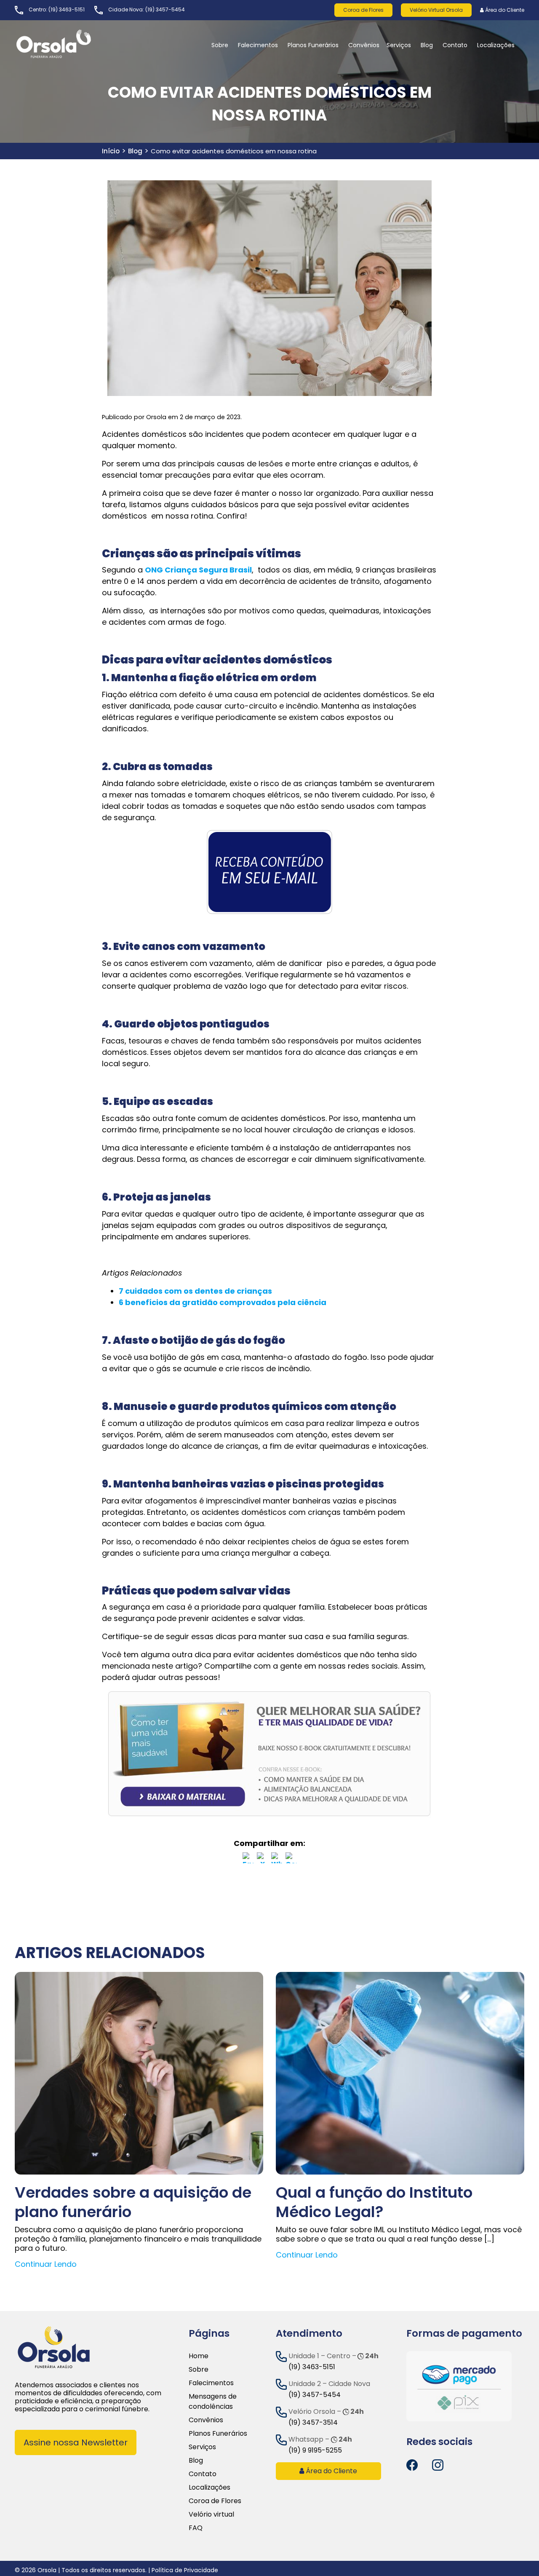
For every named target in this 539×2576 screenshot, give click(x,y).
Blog (427, 45)
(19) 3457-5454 (165, 9)
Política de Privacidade (185, 2570)
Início (111, 151)
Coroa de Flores (363, 10)
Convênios (364, 45)
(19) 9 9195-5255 (315, 2450)
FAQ (196, 2528)
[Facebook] (248, 1859)
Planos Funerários (313, 45)
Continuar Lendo (46, 2264)
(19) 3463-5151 (67, 9)
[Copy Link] (291, 1859)
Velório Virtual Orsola (436, 10)
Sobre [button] (220, 45)
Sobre (199, 2369)
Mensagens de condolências (213, 2401)
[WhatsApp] (277, 1859)
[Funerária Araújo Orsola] (74, 44)
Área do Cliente (504, 10)
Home (199, 2356)
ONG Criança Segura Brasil (198, 570)
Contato (203, 2474)
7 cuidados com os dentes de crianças (195, 1291)
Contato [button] (455, 45)
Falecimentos (211, 2383)
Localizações (209, 2487)
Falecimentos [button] (258, 45)
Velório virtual (211, 2514)
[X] (262, 1859)
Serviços (399, 45)
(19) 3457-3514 (313, 2422)
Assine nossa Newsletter (76, 2442)
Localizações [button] (496, 45)
